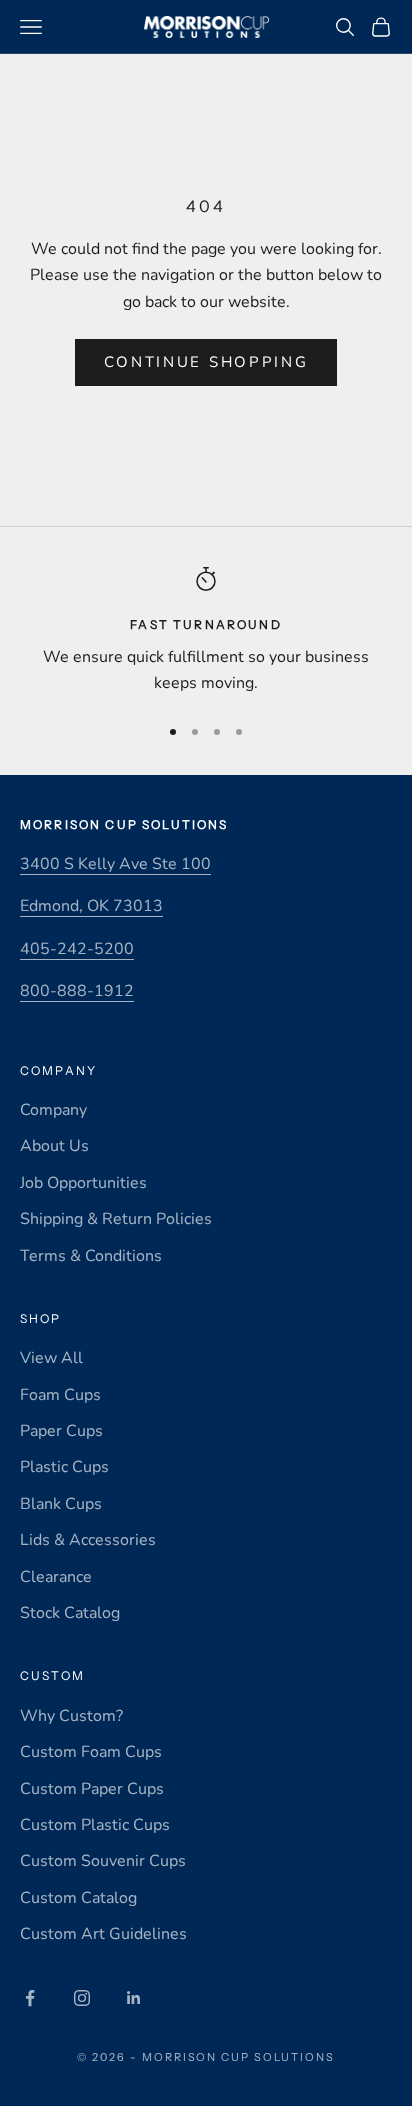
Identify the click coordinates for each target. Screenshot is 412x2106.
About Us (54, 1146)
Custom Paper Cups (92, 1789)
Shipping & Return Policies (116, 1219)
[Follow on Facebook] (30, 1998)
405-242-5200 (77, 949)
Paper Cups (61, 1431)
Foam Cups (60, 1395)
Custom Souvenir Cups (103, 1861)
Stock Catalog (70, 1613)
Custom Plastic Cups (95, 1825)
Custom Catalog (78, 1898)
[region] (206, 631)
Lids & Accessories (88, 1540)
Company (53, 1110)
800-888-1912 (77, 991)
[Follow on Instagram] (82, 1998)
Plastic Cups (64, 1467)
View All (51, 1358)
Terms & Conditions (91, 1256)
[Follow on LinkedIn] (134, 1998)
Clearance (56, 1577)
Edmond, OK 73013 (91, 906)
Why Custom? (71, 1716)
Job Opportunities (83, 1183)
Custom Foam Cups (91, 1752)
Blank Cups (61, 1504)
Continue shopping (206, 362)
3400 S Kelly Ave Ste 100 (115, 864)
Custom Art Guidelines (103, 1934)
